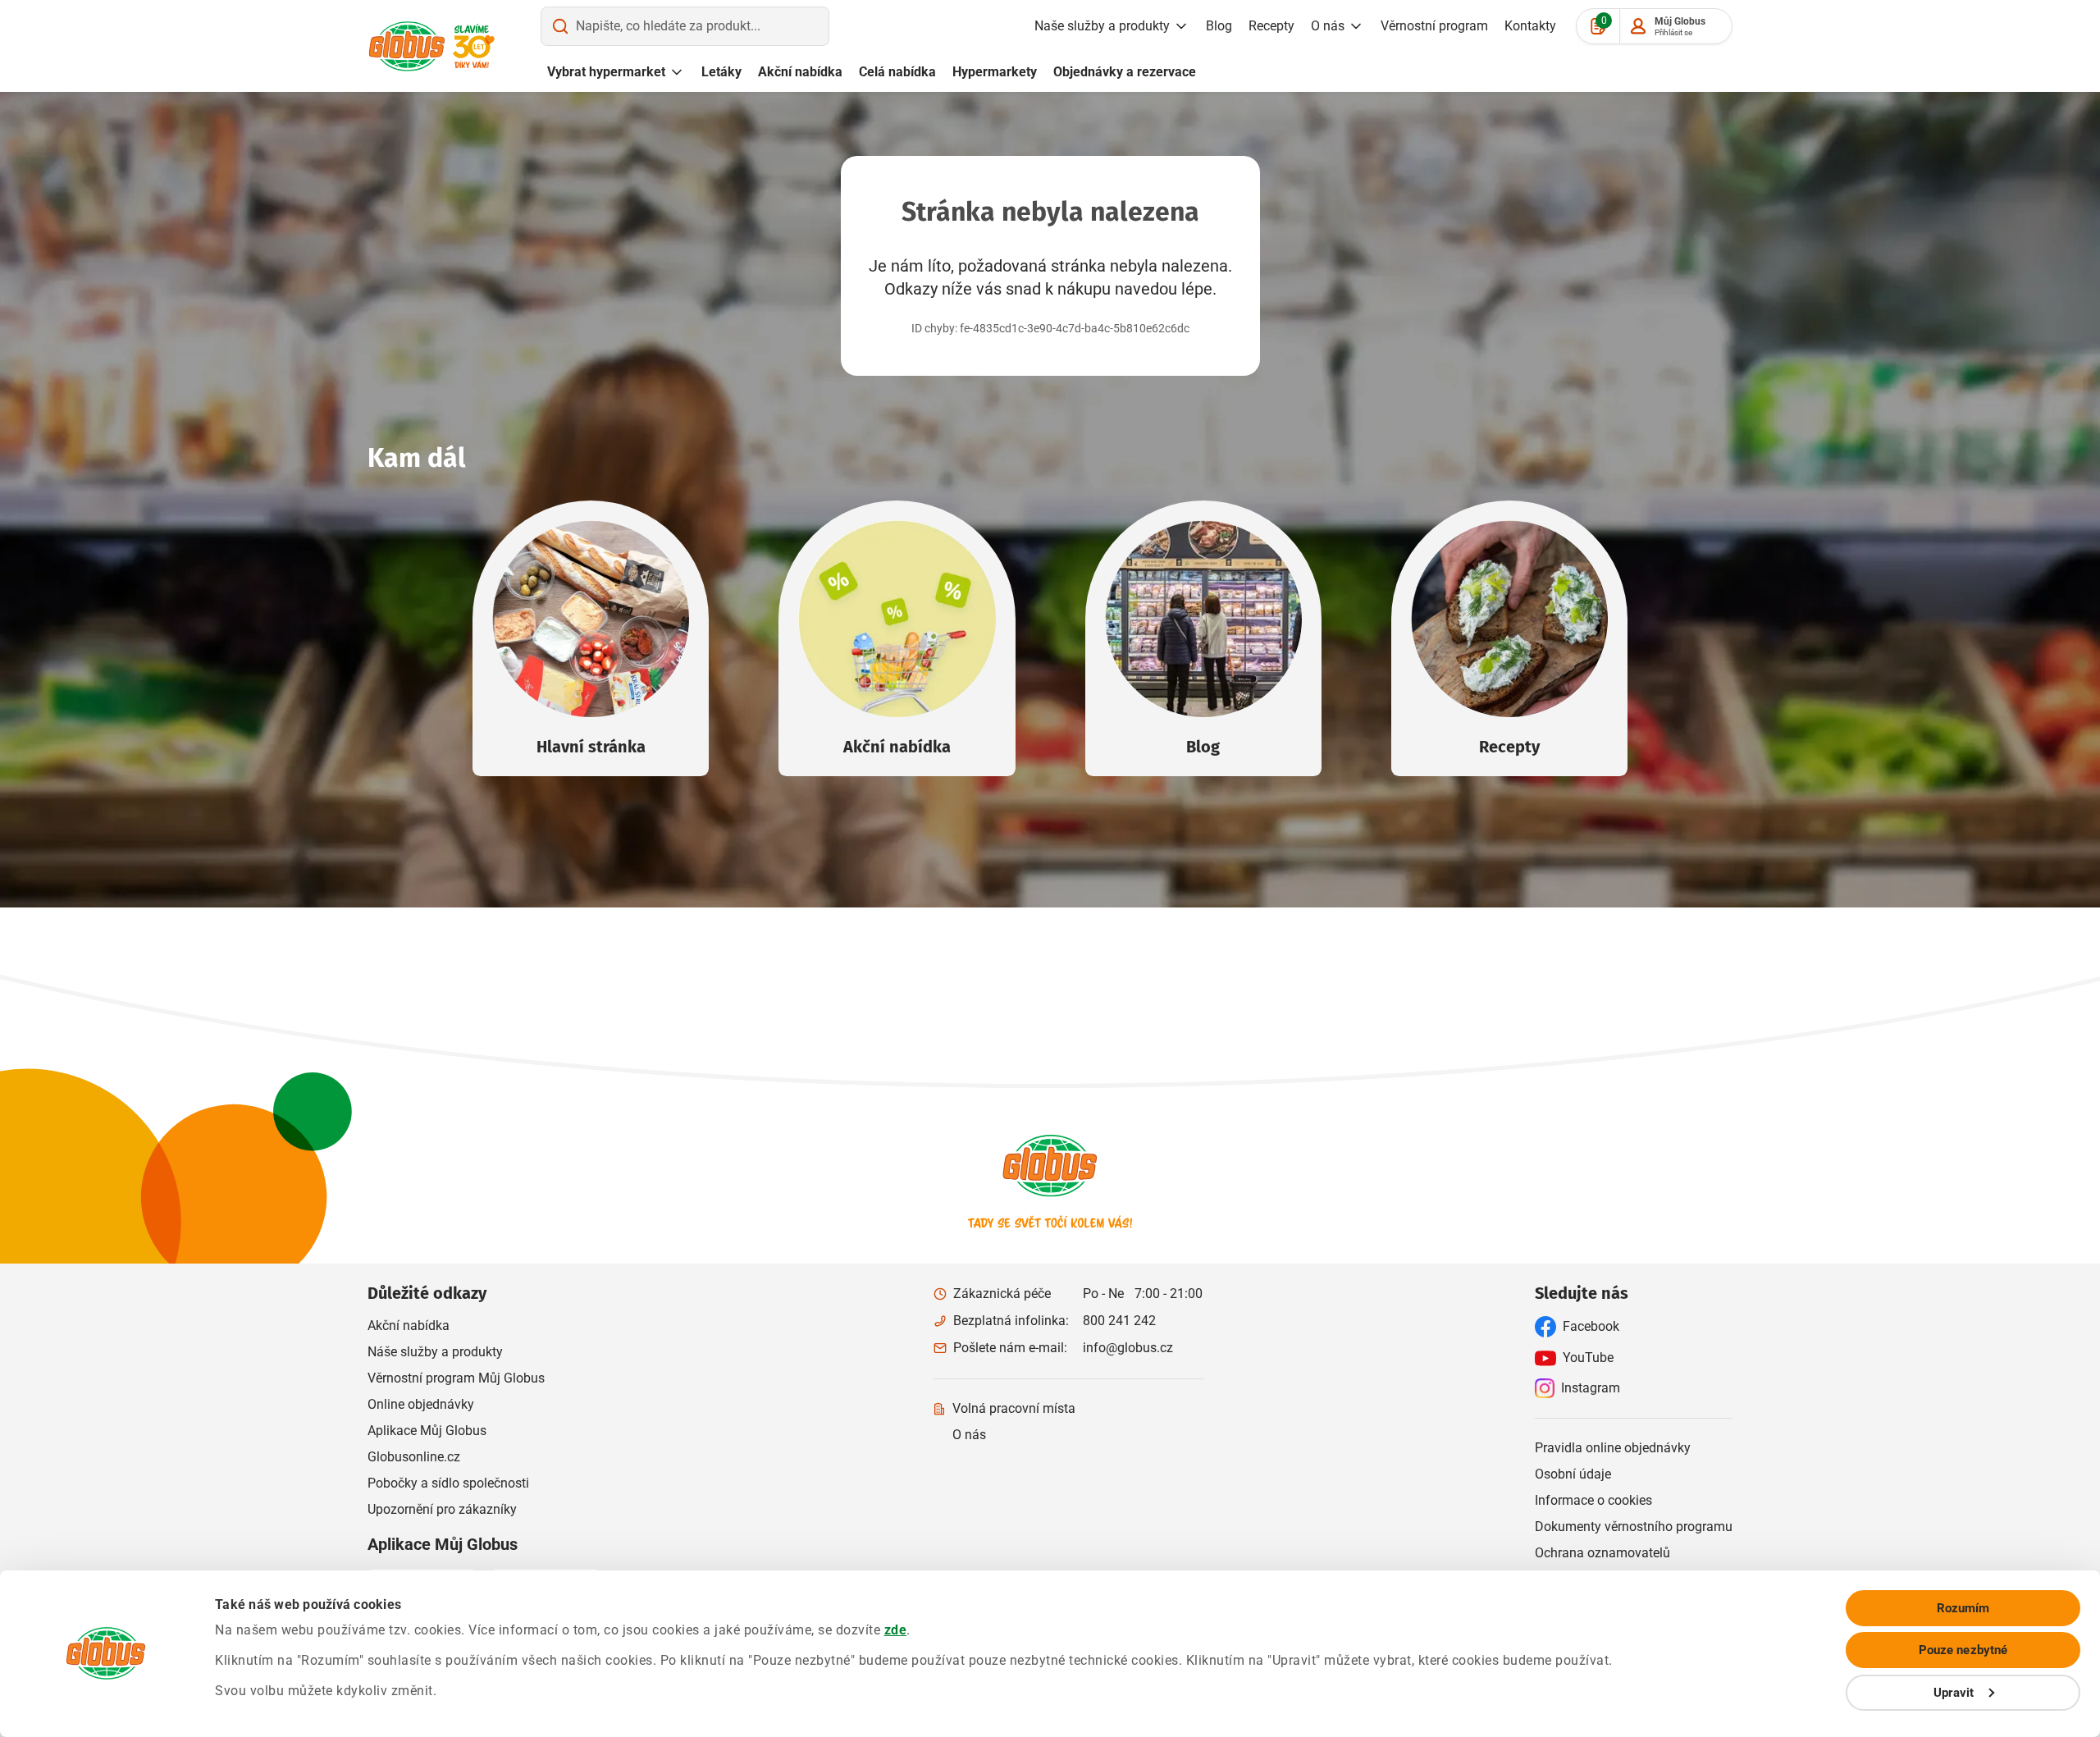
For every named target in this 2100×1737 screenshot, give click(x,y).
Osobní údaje (1573, 1474)
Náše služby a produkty (435, 1352)
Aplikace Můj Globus (427, 1431)
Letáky (721, 72)
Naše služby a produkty (1102, 26)
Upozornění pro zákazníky (442, 1509)
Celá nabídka (897, 72)
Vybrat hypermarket (606, 72)
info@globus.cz (1128, 1348)
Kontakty (1530, 26)
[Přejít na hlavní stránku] (407, 46)
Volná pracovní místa (1014, 1408)
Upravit (1954, 1693)
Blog (1219, 26)
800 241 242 (1119, 1321)
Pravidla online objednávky (1613, 1448)
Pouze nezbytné (1963, 1650)
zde (896, 1630)
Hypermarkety (995, 72)
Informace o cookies (1593, 1500)
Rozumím (1963, 1608)
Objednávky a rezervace (1125, 72)
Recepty (1271, 26)
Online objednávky (421, 1404)
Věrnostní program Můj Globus (456, 1378)
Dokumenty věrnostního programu (1634, 1527)
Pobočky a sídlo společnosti (448, 1483)
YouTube (1588, 1358)
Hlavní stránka (591, 747)
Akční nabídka (800, 72)
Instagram (1591, 1388)
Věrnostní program (1434, 26)
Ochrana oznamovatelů (1602, 1553)
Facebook (1591, 1326)
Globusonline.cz (414, 1457)
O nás (1328, 26)
